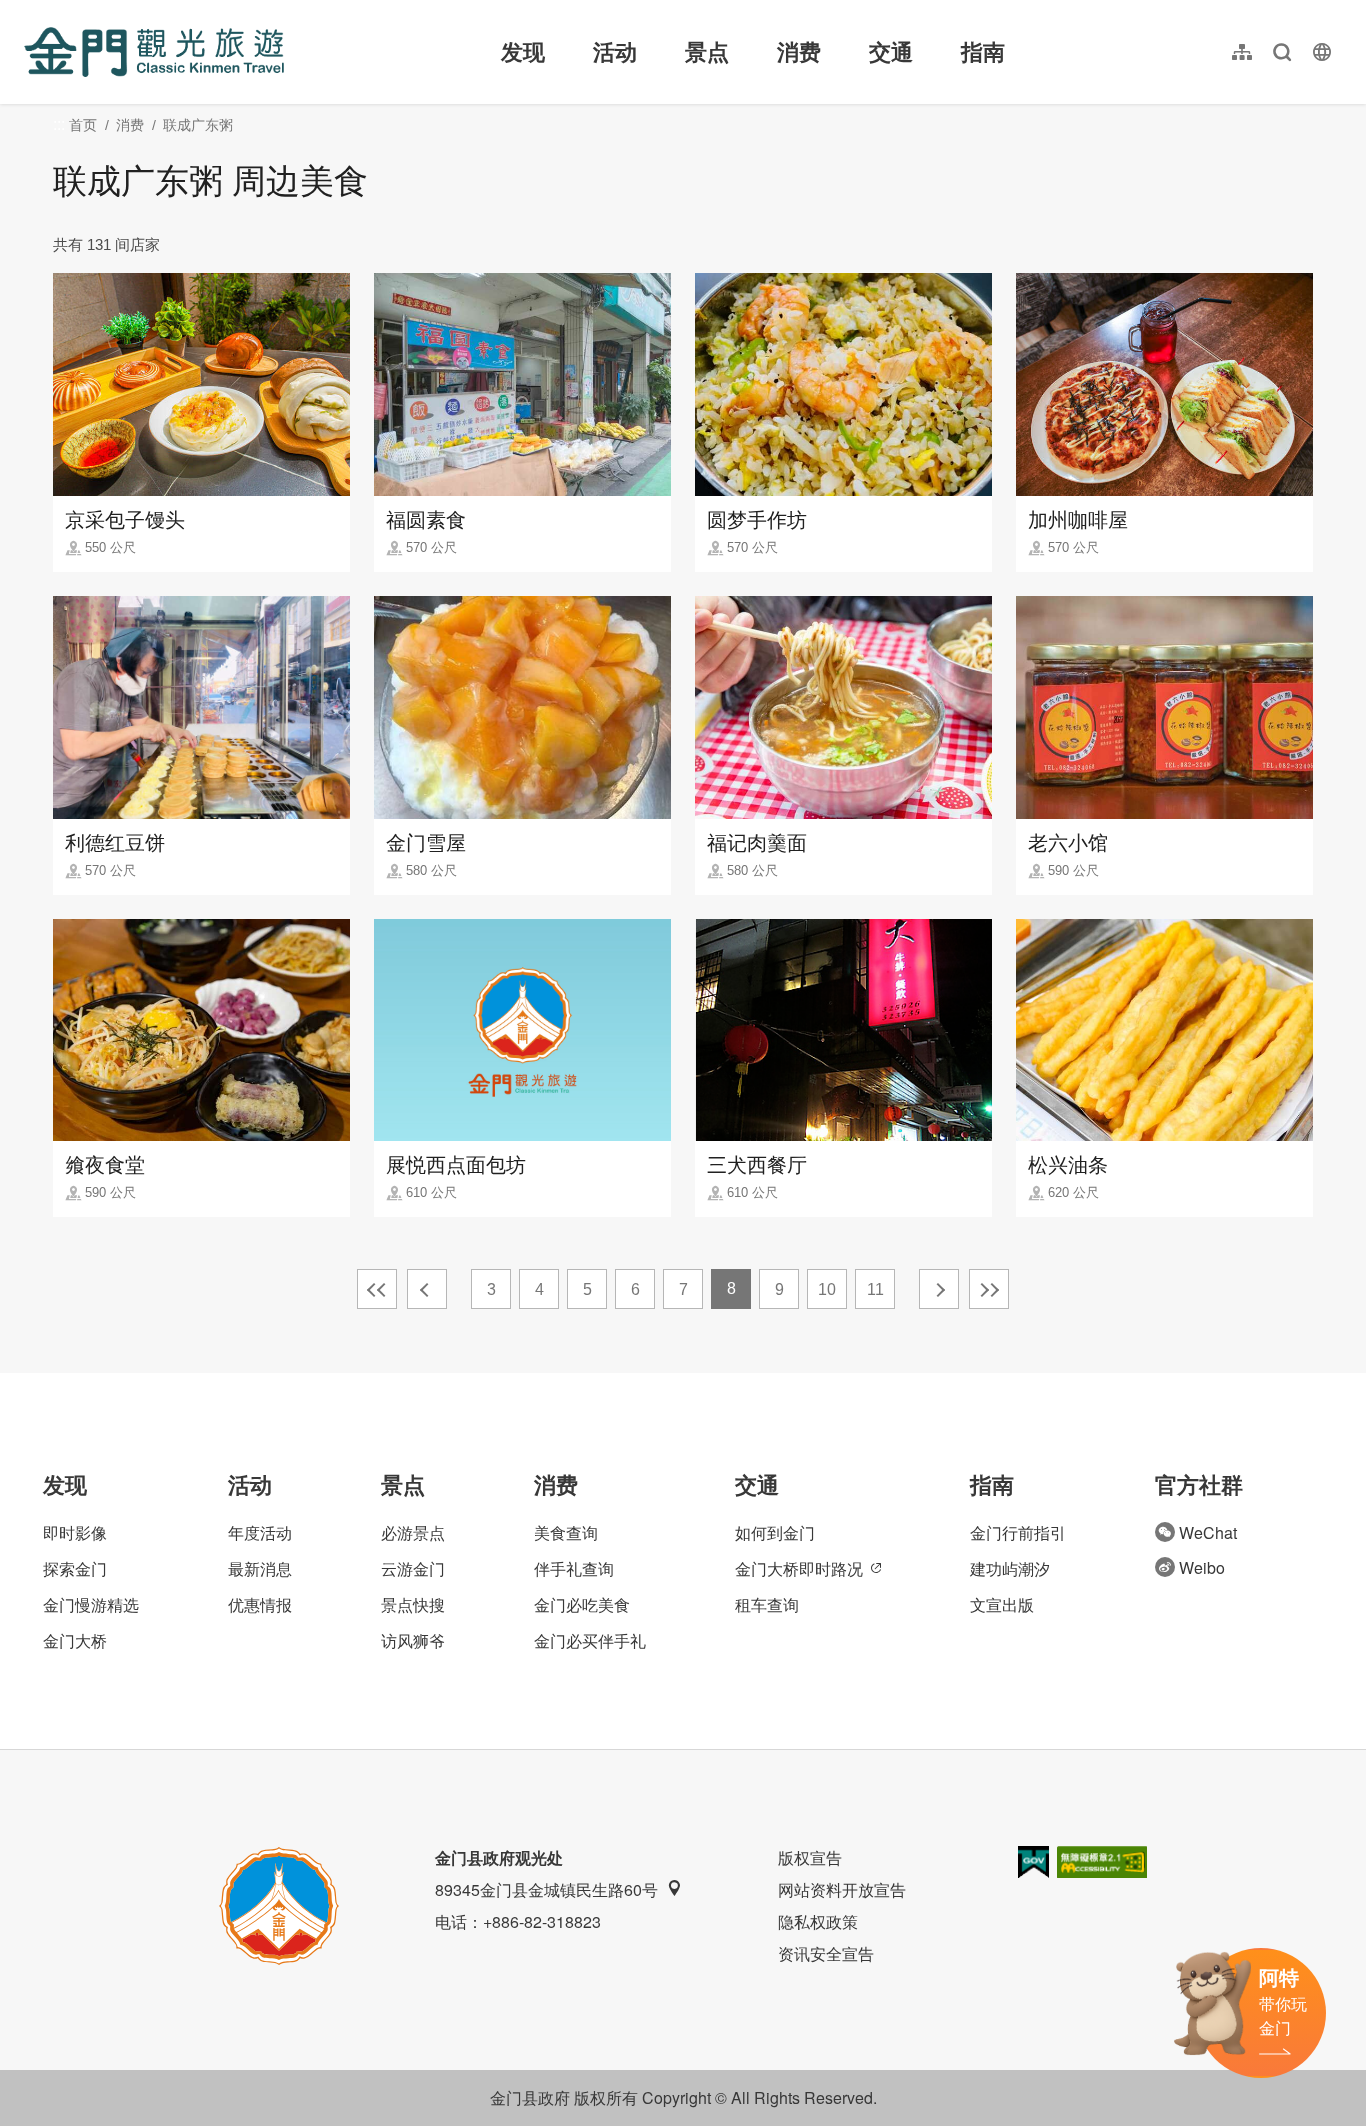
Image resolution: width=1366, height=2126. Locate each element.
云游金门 (413, 1568)
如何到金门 (775, 1532)
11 (875, 1289)
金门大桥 (75, 1640)
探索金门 (75, 1568)
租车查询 (767, 1604)
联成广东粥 (198, 125)
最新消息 (260, 1568)
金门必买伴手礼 (590, 1640)
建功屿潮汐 (1010, 1568)
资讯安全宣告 (826, 1953)
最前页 (377, 1289)
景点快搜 (413, 1604)
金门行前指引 (1018, 1532)
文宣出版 (1002, 1604)
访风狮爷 (413, 1640)
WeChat (1208, 1532)
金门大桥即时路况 (799, 1568)
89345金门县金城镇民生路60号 (546, 1889)
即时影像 (75, 1532)
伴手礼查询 (574, 1568)
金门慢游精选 (91, 1604)
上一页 (427, 1289)
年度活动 (260, 1532)
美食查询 (566, 1532)
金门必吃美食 (582, 1604)
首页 (83, 125)
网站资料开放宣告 (842, 1889)
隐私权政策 (818, 1921)
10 (827, 1289)
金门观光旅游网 (154, 52)
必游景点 (413, 1532)
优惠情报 (260, 1604)
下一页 (939, 1289)
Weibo (1202, 1567)
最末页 (989, 1289)
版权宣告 (810, 1857)
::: (30, 11)
